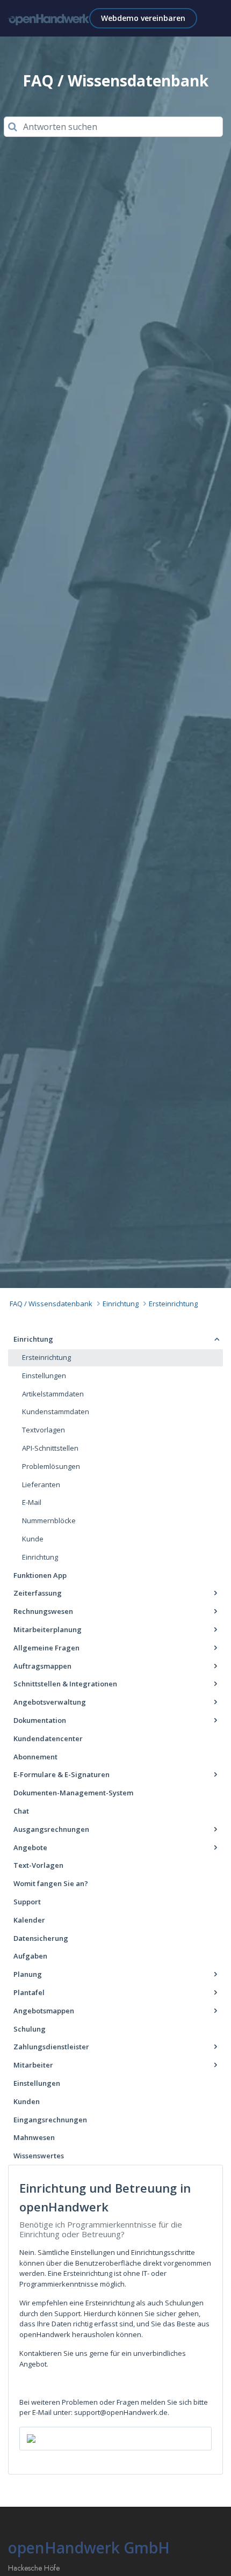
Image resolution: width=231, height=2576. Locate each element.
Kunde (33, 1539)
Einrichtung (121, 1304)
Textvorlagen (44, 1430)
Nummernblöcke (49, 1520)
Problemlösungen (51, 1466)
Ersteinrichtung (173, 1304)
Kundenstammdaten (56, 1411)
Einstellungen (44, 1376)
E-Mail (32, 1502)
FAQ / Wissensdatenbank (51, 1304)
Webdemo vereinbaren (143, 18)
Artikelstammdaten (53, 1394)
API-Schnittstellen (50, 1448)
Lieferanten (41, 1485)
